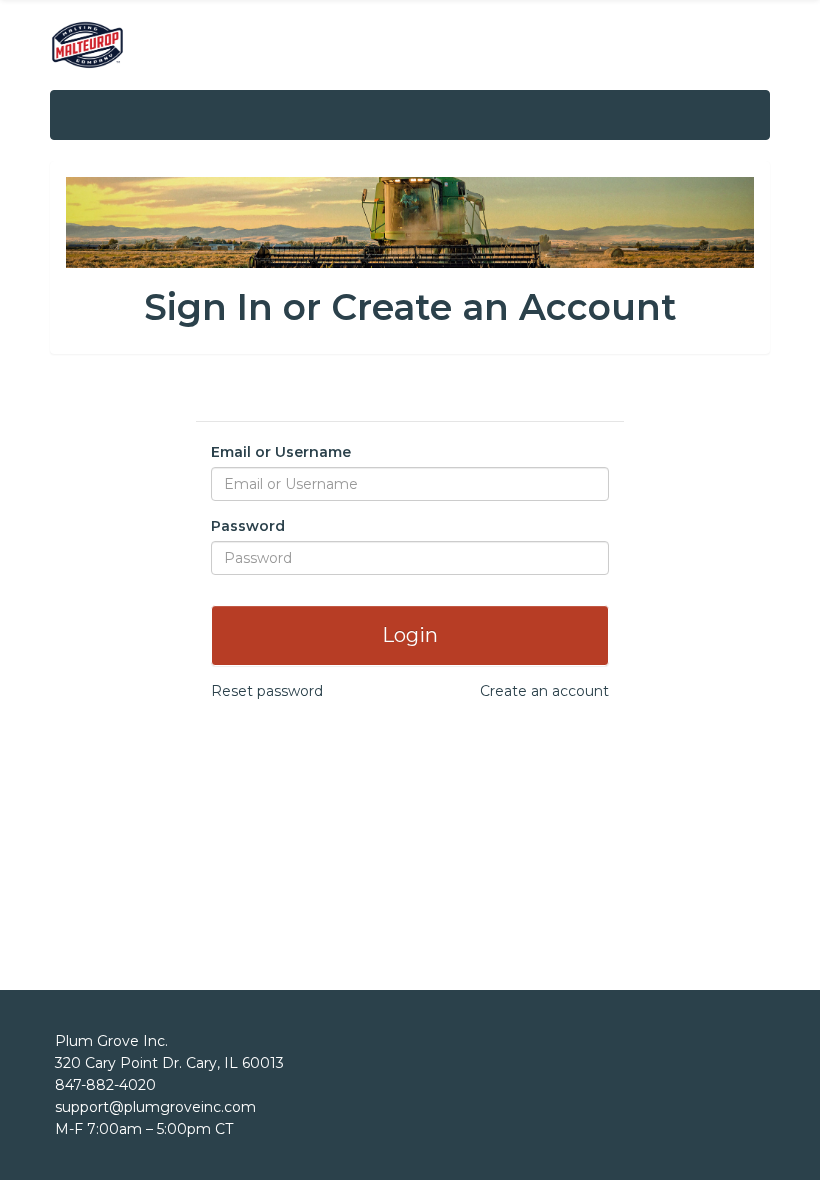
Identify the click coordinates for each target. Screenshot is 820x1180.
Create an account (544, 691)
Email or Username (281, 452)
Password (248, 526)
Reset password (267, 691)
